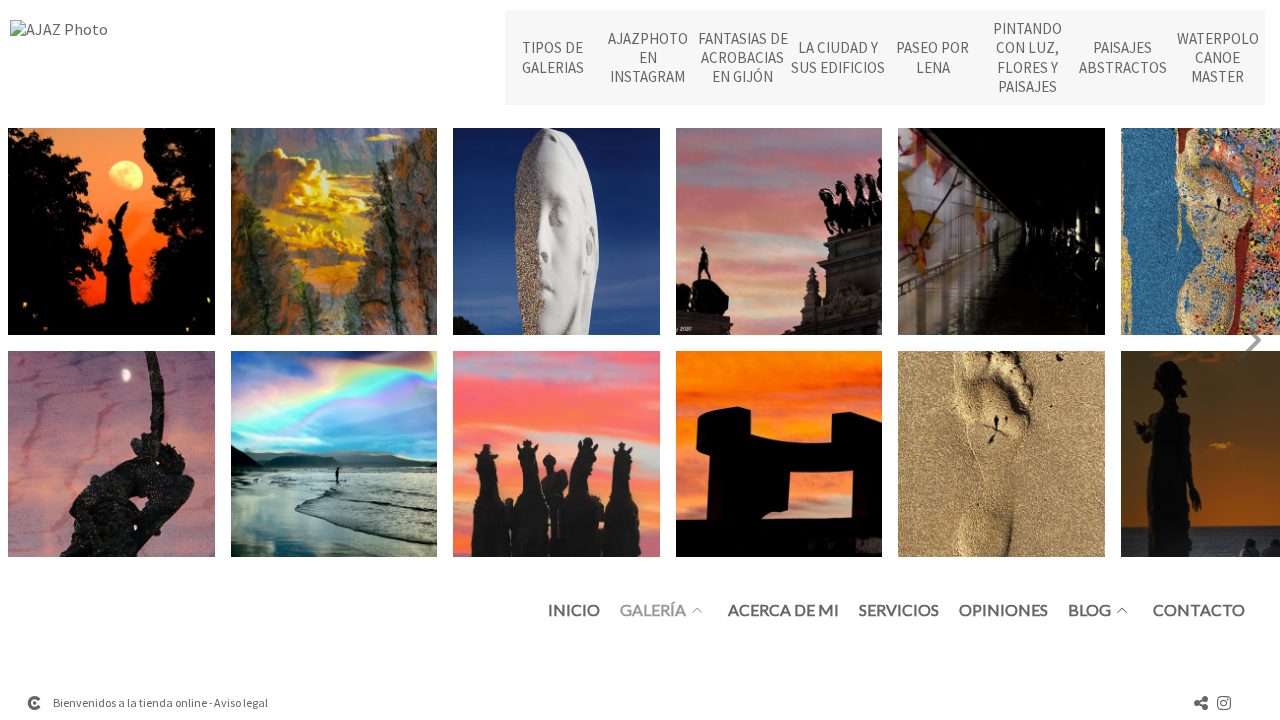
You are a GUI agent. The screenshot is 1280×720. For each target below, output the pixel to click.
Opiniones (1003, 610)
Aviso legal (241, 702)
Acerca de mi (783, 610)
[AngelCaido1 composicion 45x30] (111, 454)
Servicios (899, 610)
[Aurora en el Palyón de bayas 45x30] (334, 454)
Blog (1089, 610)
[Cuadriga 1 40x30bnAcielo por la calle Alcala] (556, 454)
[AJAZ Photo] (59, 37)
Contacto (1199, 610)
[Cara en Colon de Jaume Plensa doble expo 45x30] (556, 231)
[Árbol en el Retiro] (334, 231)
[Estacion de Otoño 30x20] (1001, 231)
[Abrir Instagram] (1224, 703)
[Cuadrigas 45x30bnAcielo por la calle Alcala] (779, 231)
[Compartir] (1201, 703)
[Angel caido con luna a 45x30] (111, 231)
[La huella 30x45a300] (1001, 454)
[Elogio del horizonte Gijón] (779, 454)
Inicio (574, 610)
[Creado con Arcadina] (34, 703)
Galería (653, 610)
